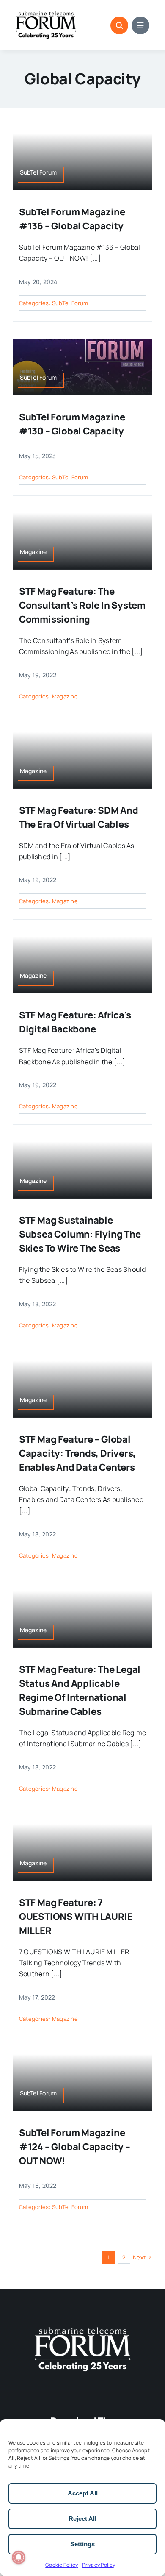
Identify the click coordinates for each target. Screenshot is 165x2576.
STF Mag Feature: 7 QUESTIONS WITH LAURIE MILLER (76, 1917)
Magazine (65, 696)
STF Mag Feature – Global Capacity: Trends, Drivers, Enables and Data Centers (77, 1453)
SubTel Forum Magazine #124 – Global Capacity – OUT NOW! (75, 2147)
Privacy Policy (99, 2565)
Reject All (82, 2519)
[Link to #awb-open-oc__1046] (119, 25)
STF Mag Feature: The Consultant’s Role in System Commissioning (82, 605)
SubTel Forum (70, 303)
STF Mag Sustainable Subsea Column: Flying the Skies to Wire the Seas (80, 1234)
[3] (82, 2326)
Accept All (83, 2493)
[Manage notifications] (19, 2557)
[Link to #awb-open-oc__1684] (140, 25)
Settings (82, 2544)
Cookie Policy (62, 2565)
